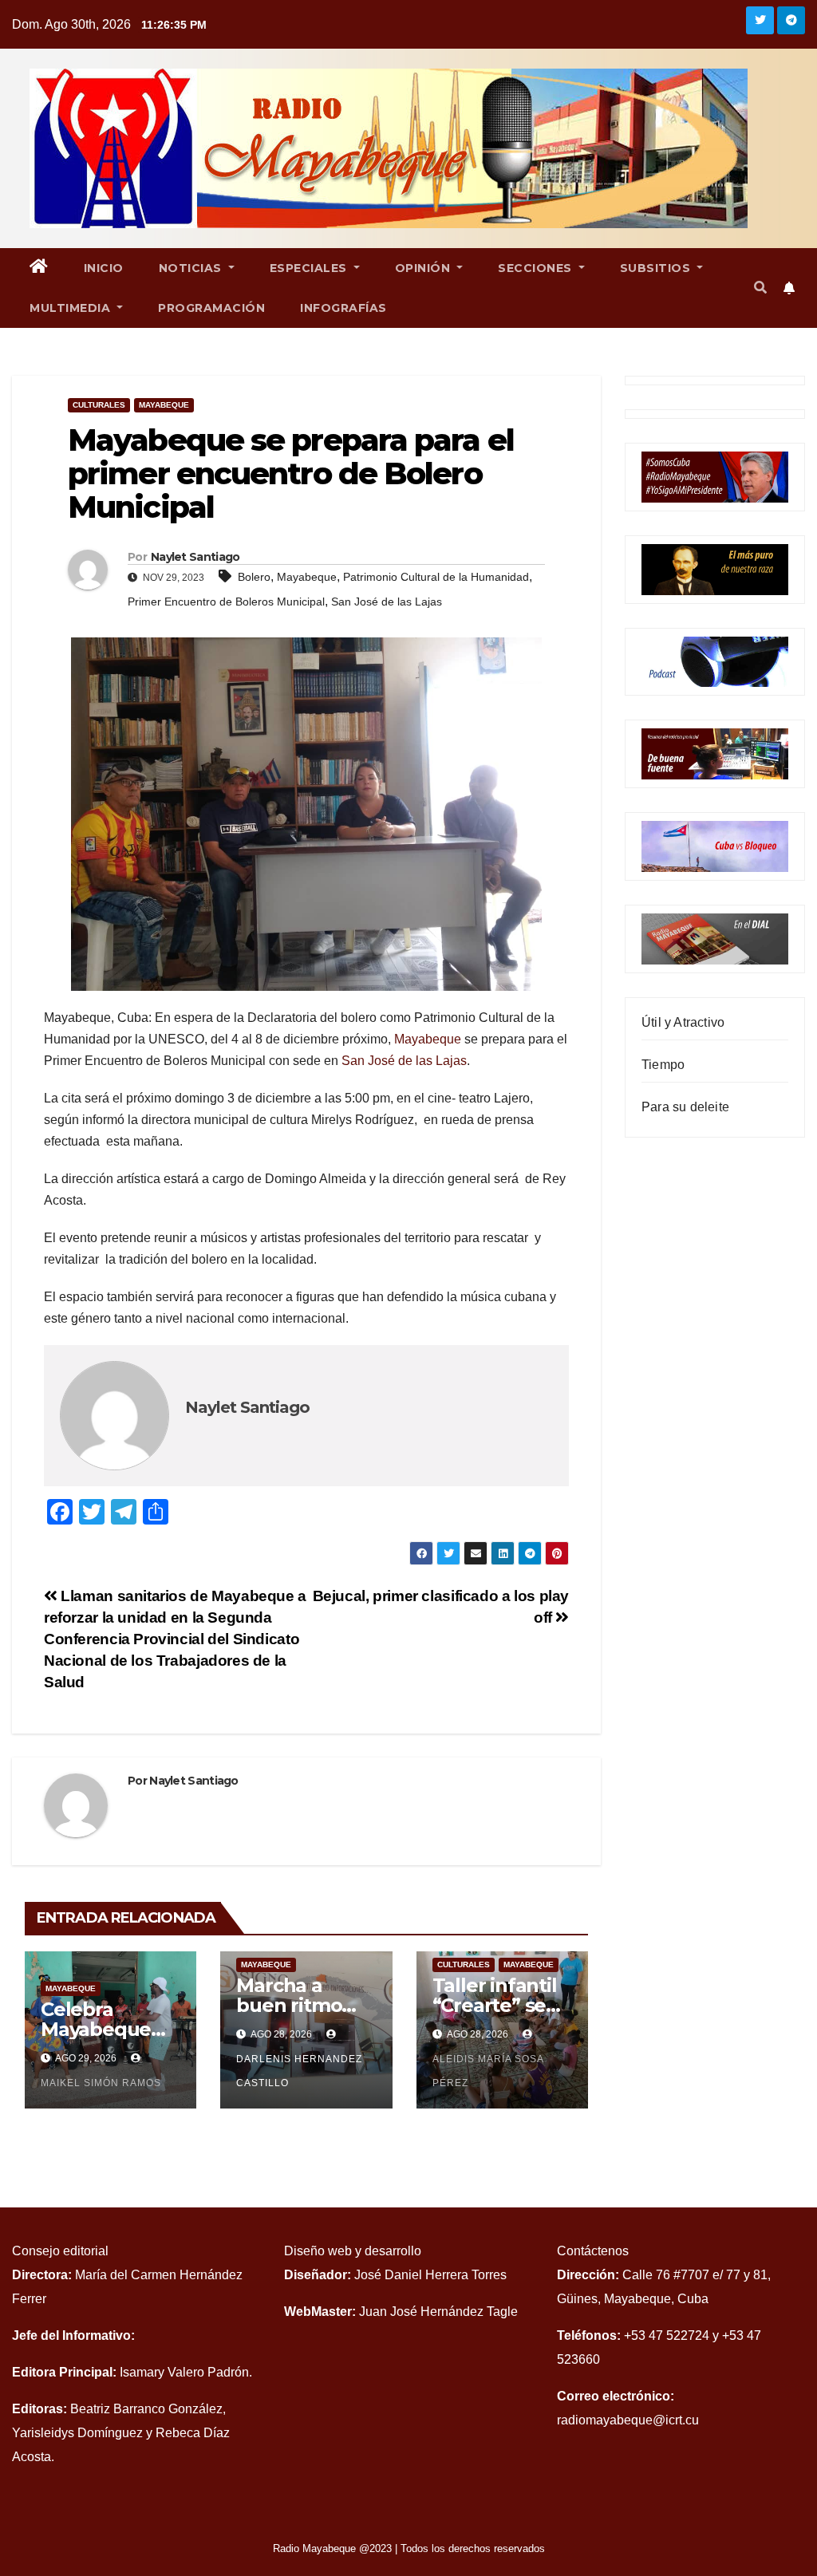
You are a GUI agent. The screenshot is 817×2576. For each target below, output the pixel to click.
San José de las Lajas (387, 602)
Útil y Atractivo (683, 1022)
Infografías (343, 308)
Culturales (99, 405)
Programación (211, 308)
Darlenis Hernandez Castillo (299, 2071)
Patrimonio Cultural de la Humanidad (436, 577)
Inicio (104, 268)
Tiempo (663, 1065)
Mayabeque (164, 405)
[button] (760, 288)
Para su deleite (685, 1107)
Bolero (254, 577)
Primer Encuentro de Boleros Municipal (226, 602)
